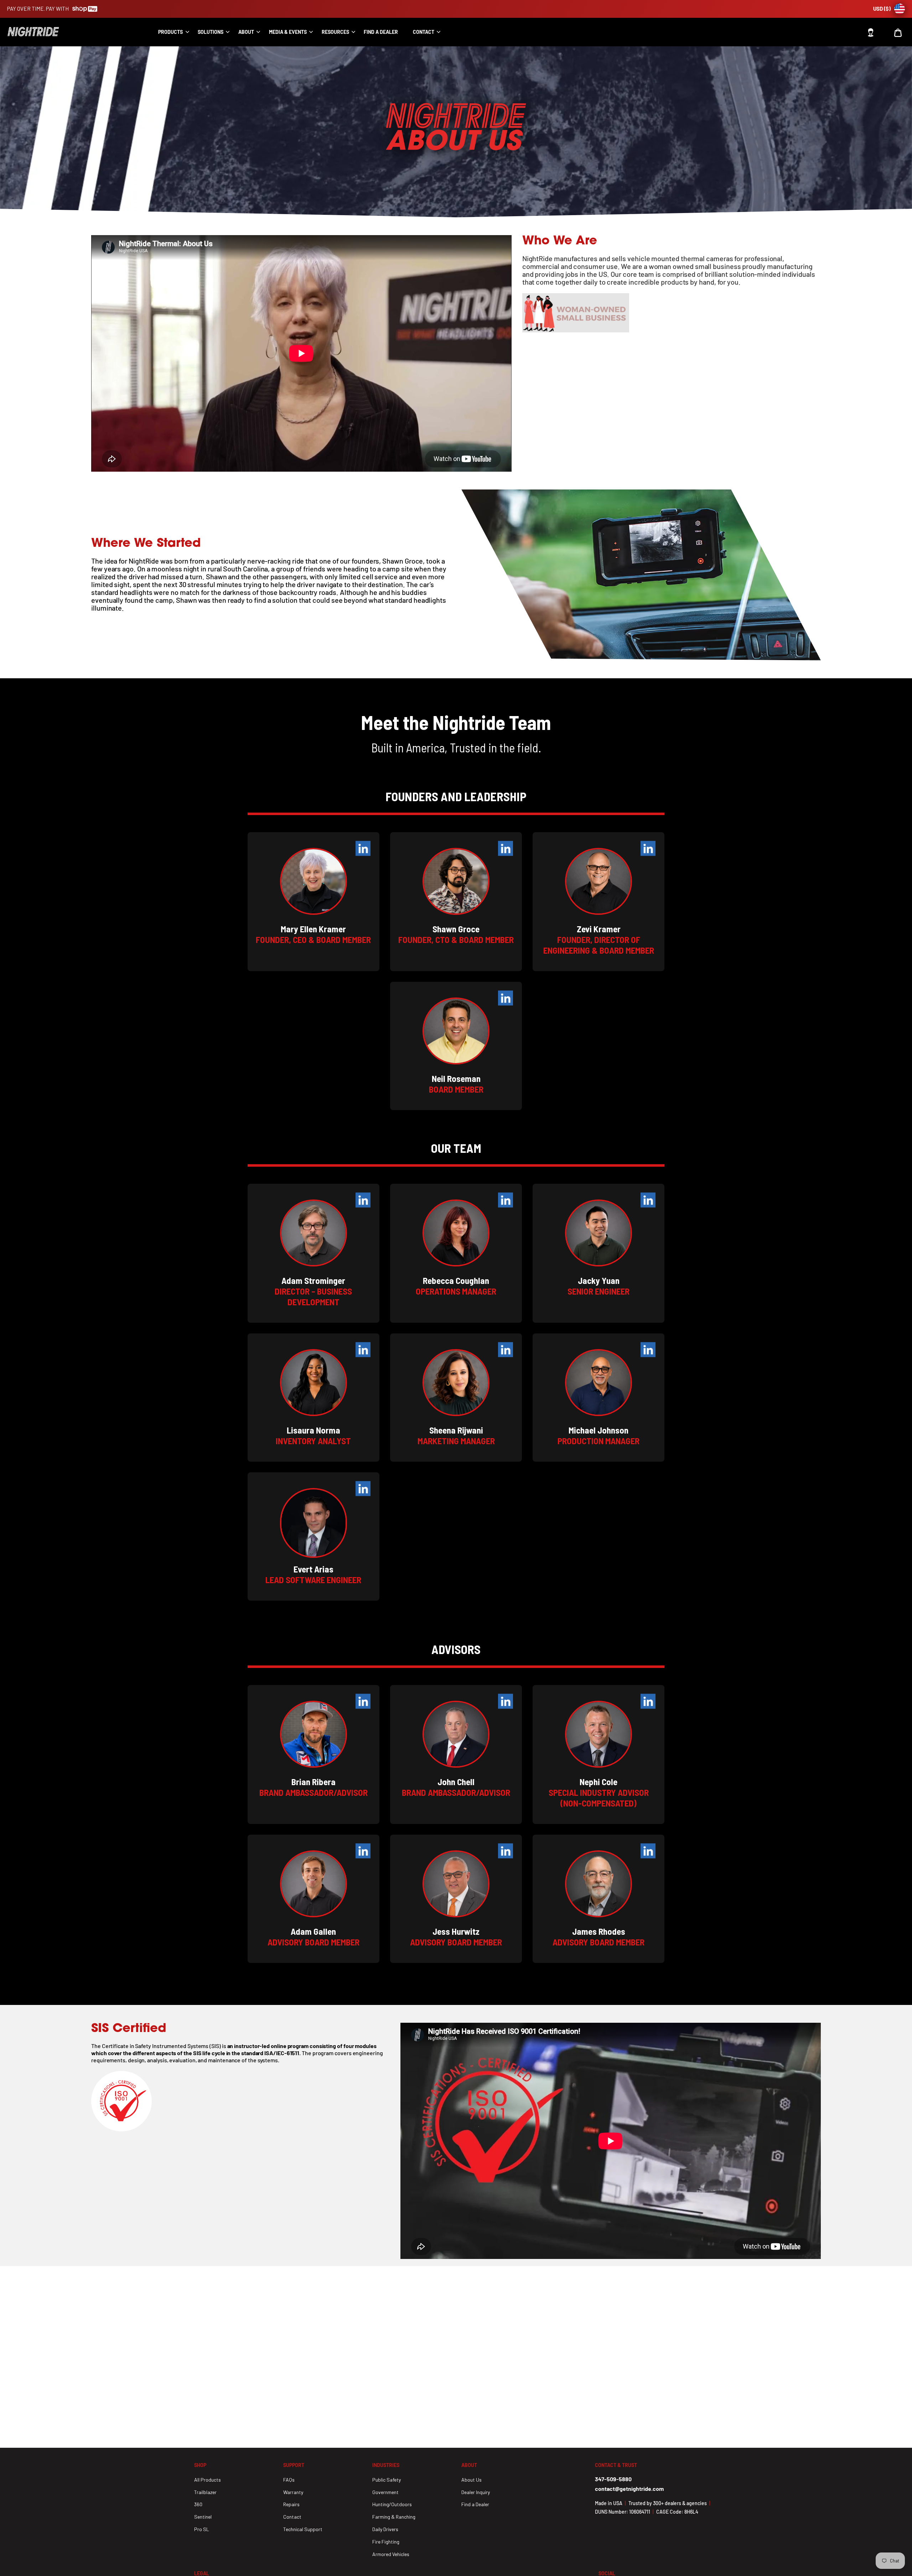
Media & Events (288, 32)
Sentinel (203, 2517)
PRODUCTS (170, 32)
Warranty (293, 2492)
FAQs (289, 2480)
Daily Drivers (385, 2529)
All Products (208, 2480)
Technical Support (303, 2529)
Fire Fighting (386, 2542)
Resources (335, 32)
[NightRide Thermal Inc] (45, 32)
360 (198, 2504)
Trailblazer (205, 2492)
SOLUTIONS (211, 32)
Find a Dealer (475, 2504)
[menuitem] (171, 32)
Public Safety (387, 2480)
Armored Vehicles (391, 2554)
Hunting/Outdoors (392, 2504)
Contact (424, 32)
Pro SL (202, 2529)
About (246, 32)
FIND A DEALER (381, 32)
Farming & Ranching (394, 2517)
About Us (471, 2480)
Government (385, 2492)
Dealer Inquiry (476, 2492)
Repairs (291, 2504)
